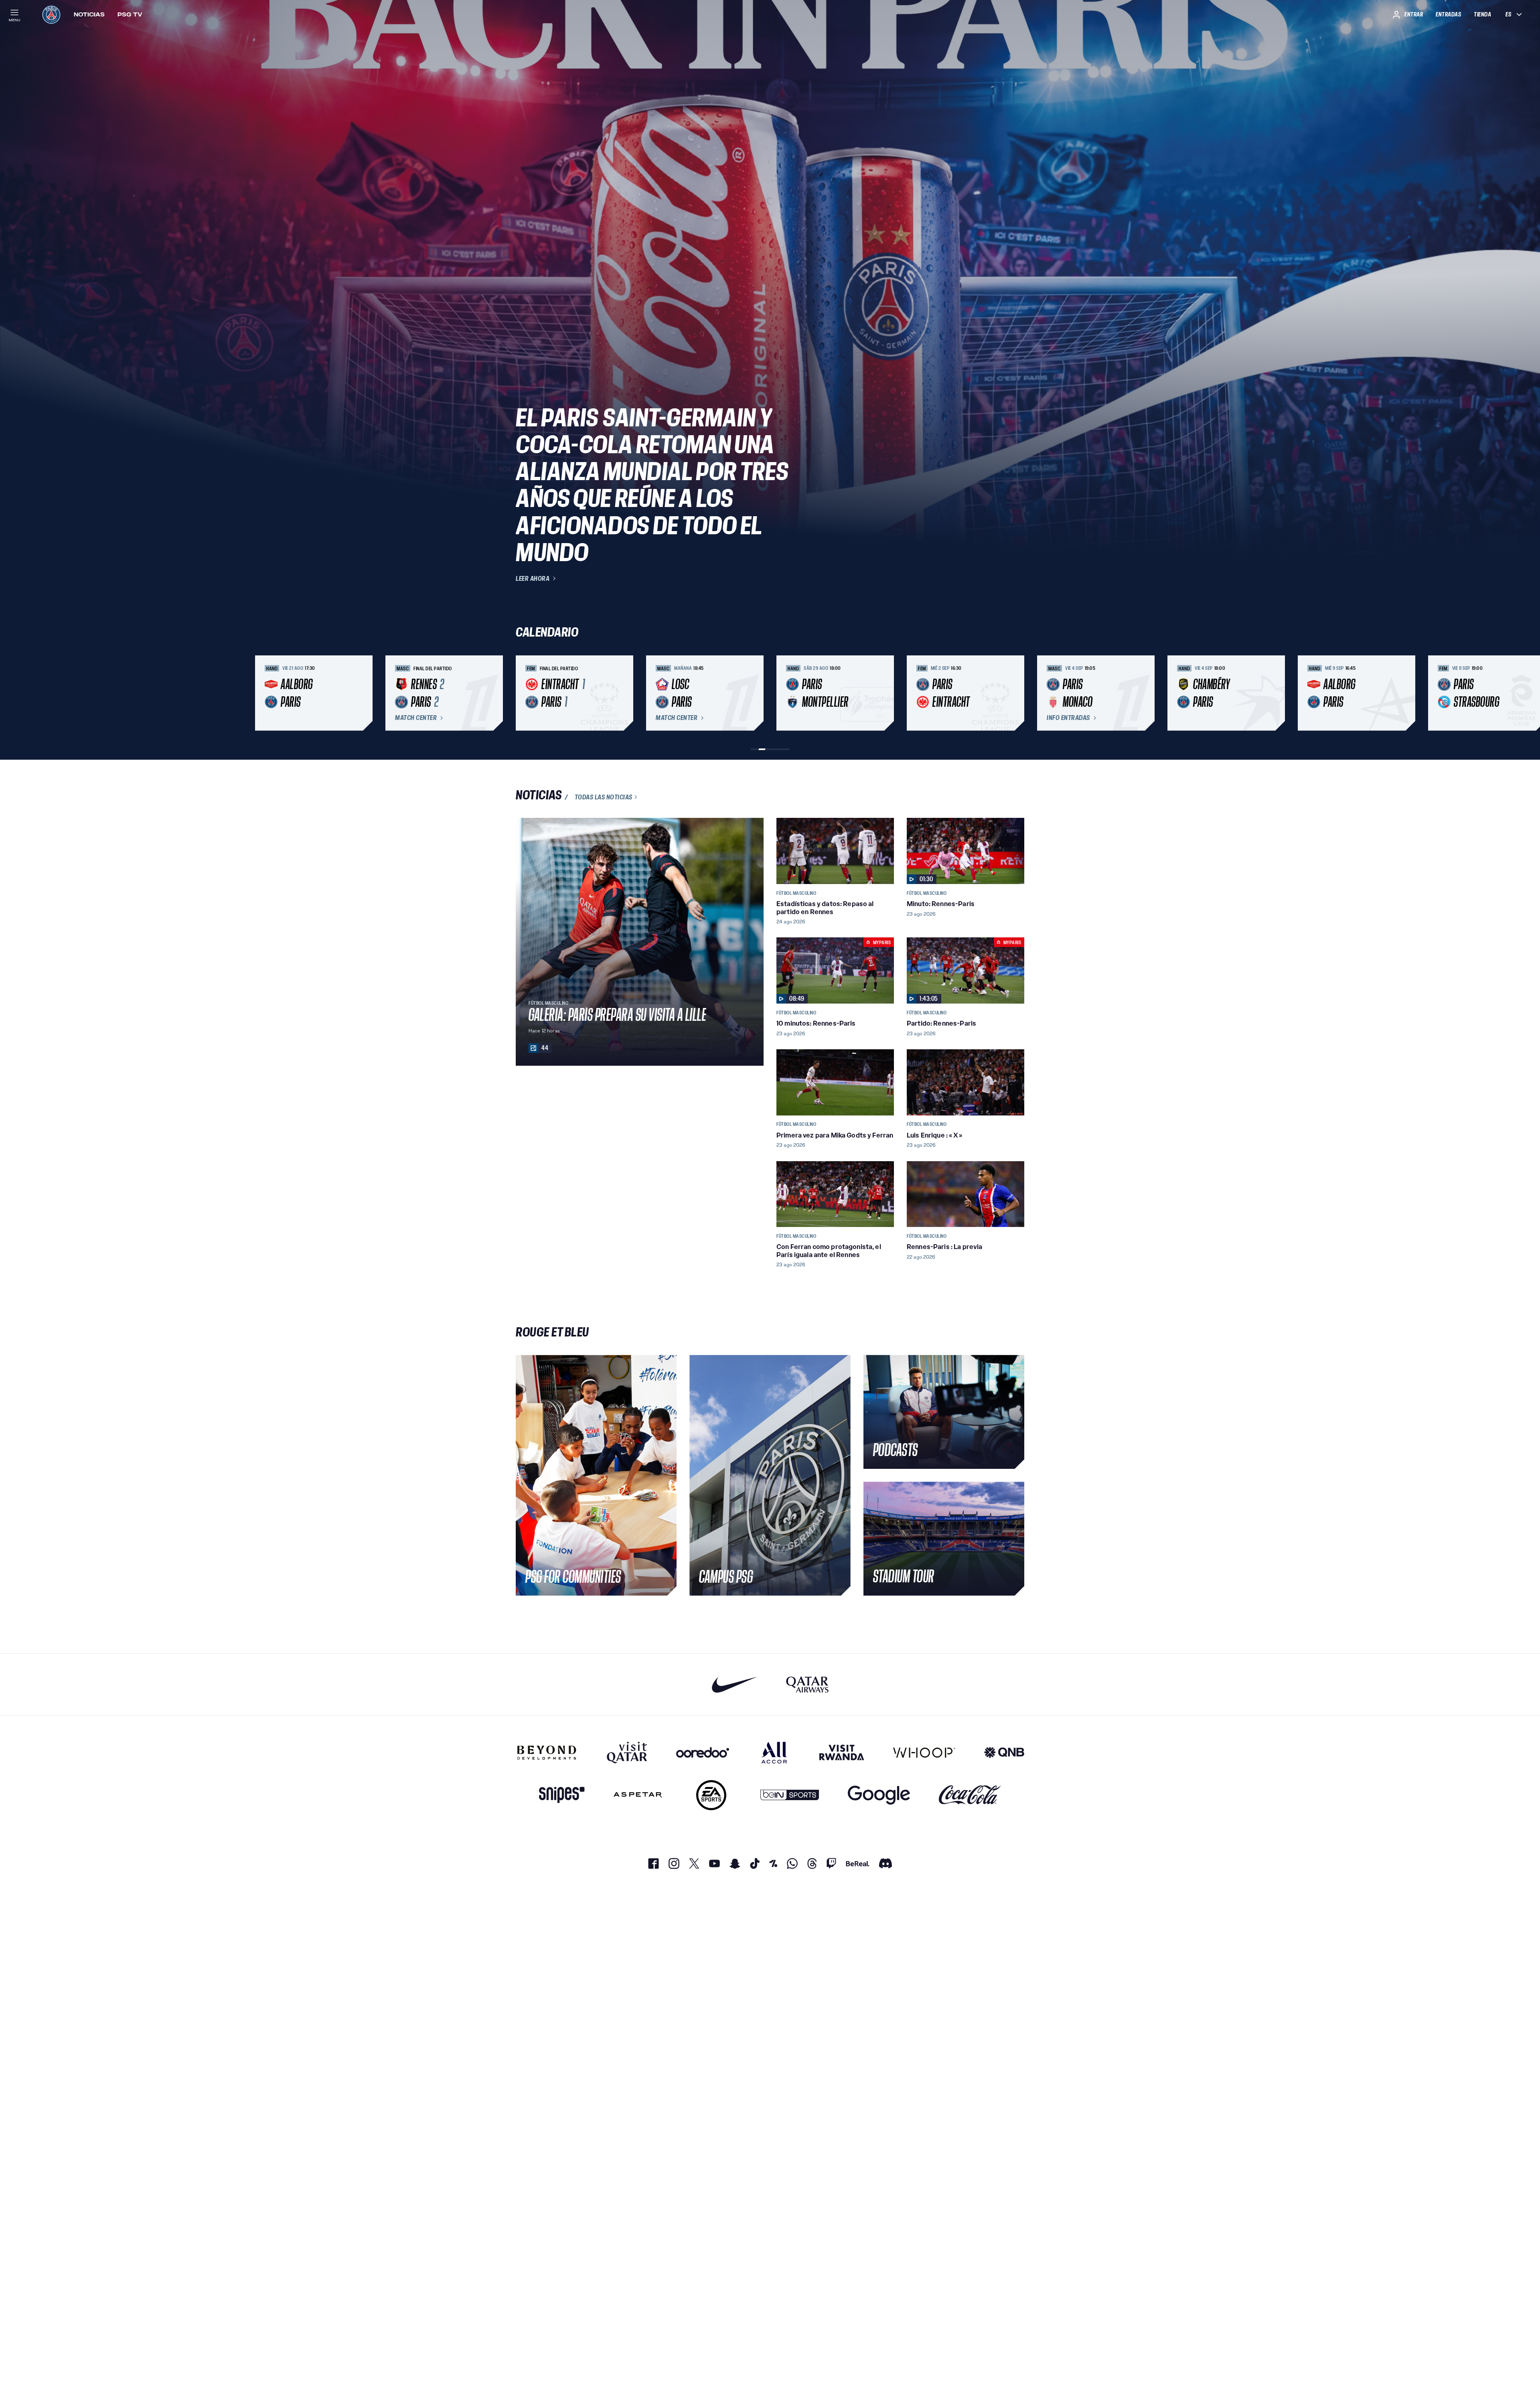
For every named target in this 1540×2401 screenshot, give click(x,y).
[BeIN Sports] (790, 1795)
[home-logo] (51, 14)
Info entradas (1068, 718)
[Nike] (735, 1684)
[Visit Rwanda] (842, 1752)
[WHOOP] (924, 1752)
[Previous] (525, 693)
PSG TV (130, 14)
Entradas (1448, 14)
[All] (774, 1752)
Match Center (416, 718)
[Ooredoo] (703, 1752)
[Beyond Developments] (547, 1752)
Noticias (89, 14)
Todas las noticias (604, 797)
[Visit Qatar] (627, 1752)
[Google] (879, 1795)
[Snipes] (562, 1795)
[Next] (1015, 693)
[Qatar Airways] (807, 1684)
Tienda (1482, 14)
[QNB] (1004, 1752)
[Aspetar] (638, 1795)
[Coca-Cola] (970, 1795)
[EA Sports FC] (711, 1795)
